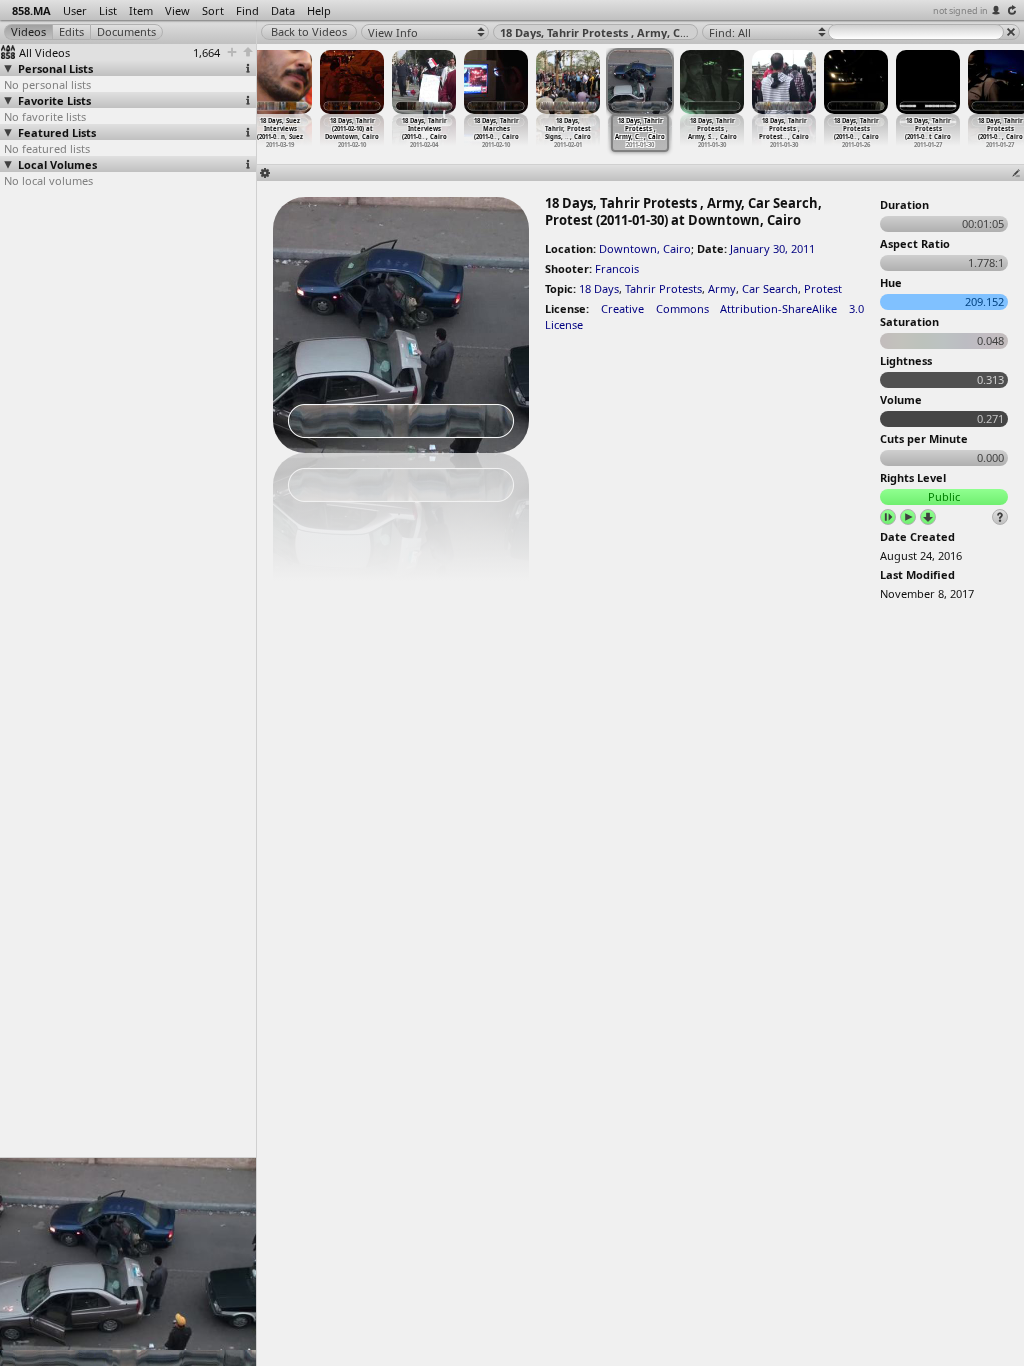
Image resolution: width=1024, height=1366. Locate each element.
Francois (617, 268)
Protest (823, 288)
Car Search (770, 288)
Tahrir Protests (663, 288)
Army (722, 288)
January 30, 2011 (772, 248)
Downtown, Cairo (645, 248)
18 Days (599, 288)
